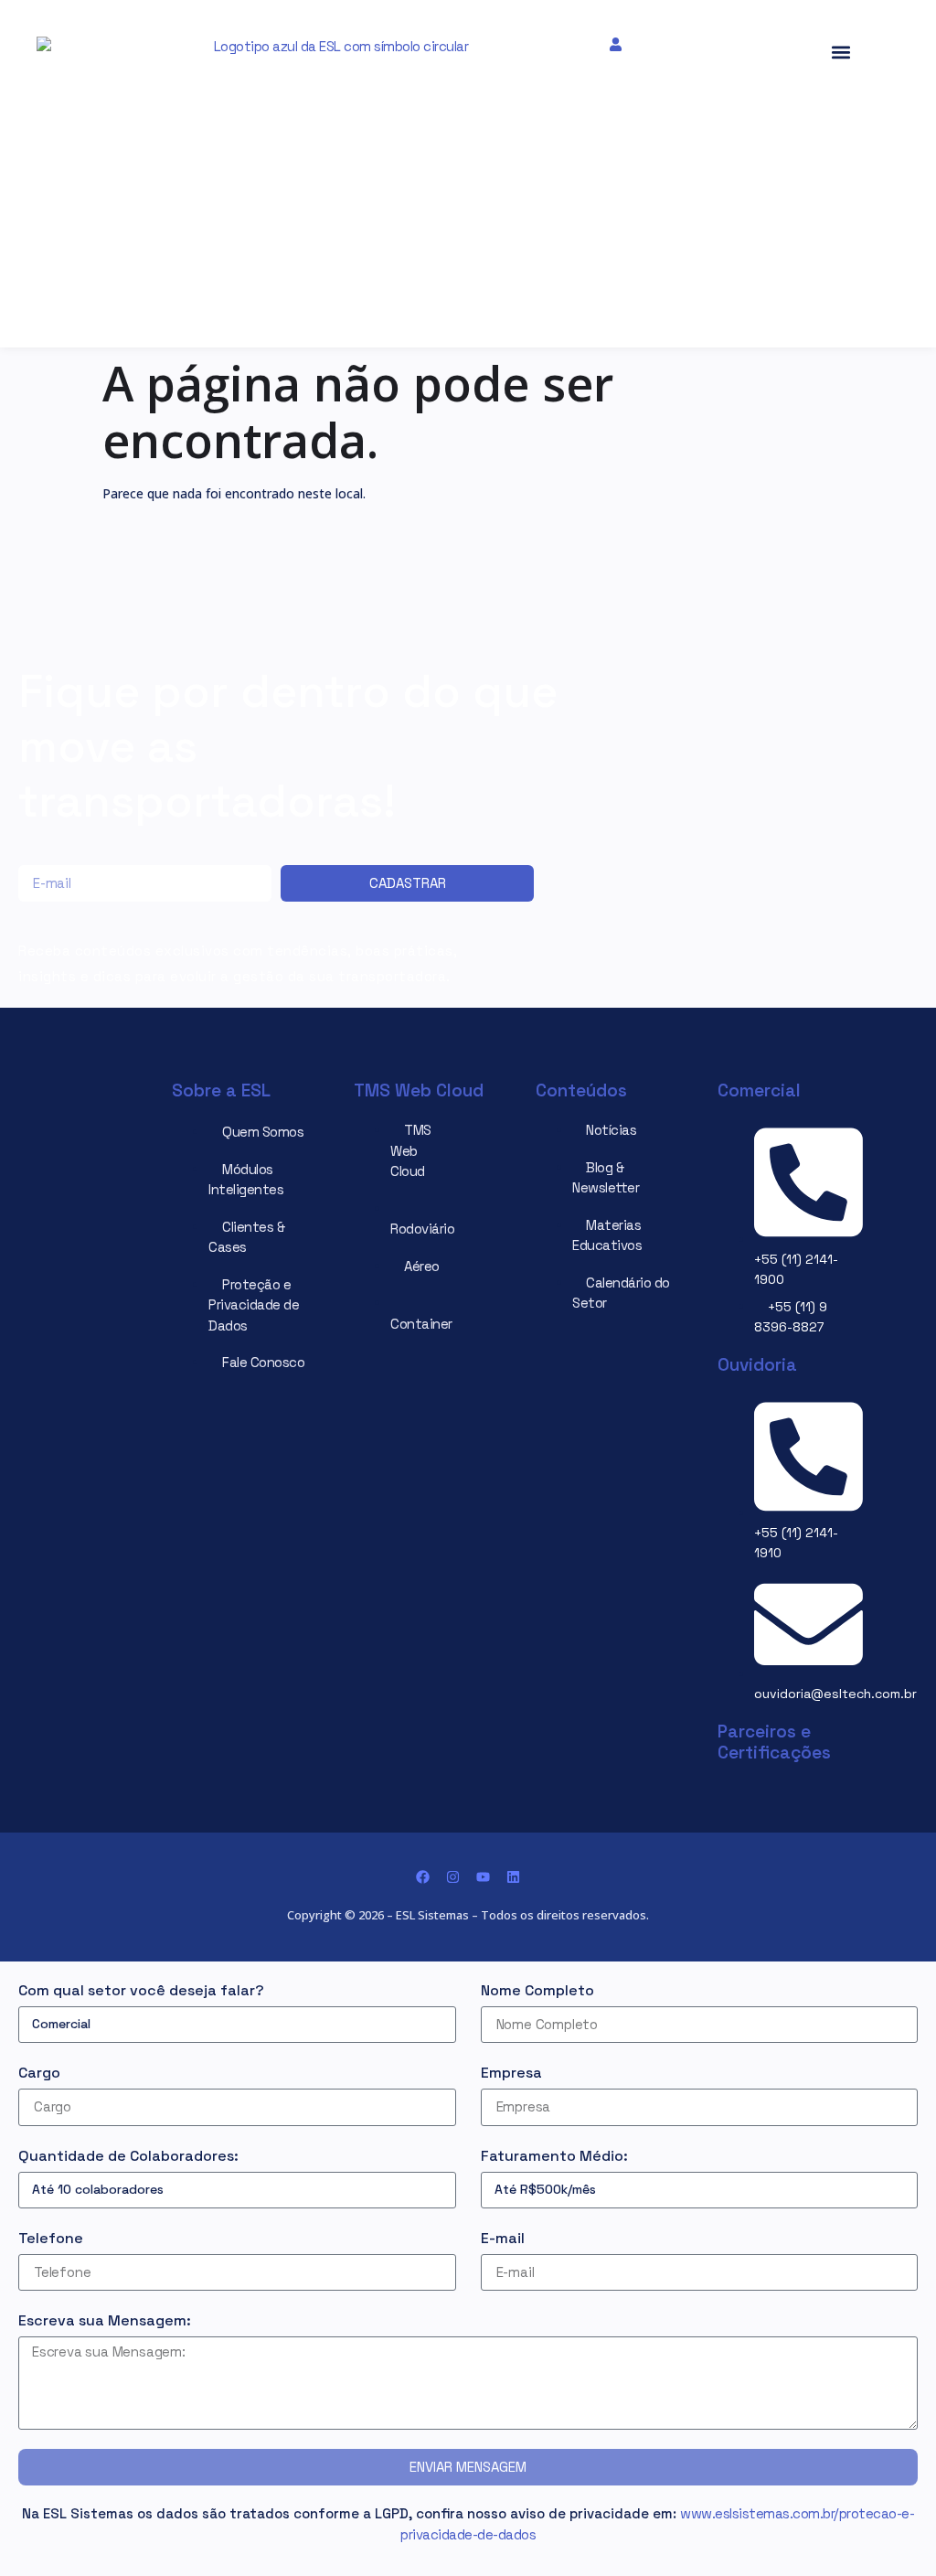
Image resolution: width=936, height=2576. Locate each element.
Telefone (51, 2238)
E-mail (503, 2238)
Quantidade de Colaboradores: (128, 2156)
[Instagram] (453, 1877)
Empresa (511, 2073)
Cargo (39, 2073)
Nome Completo (537, 1990)
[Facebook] (423, 1877)
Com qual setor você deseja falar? (141, 1990)
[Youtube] (483, 1877)
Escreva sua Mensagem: (105, 2320)
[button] (321, 64)
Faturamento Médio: (554, 2156)
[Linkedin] (513, 1877)
